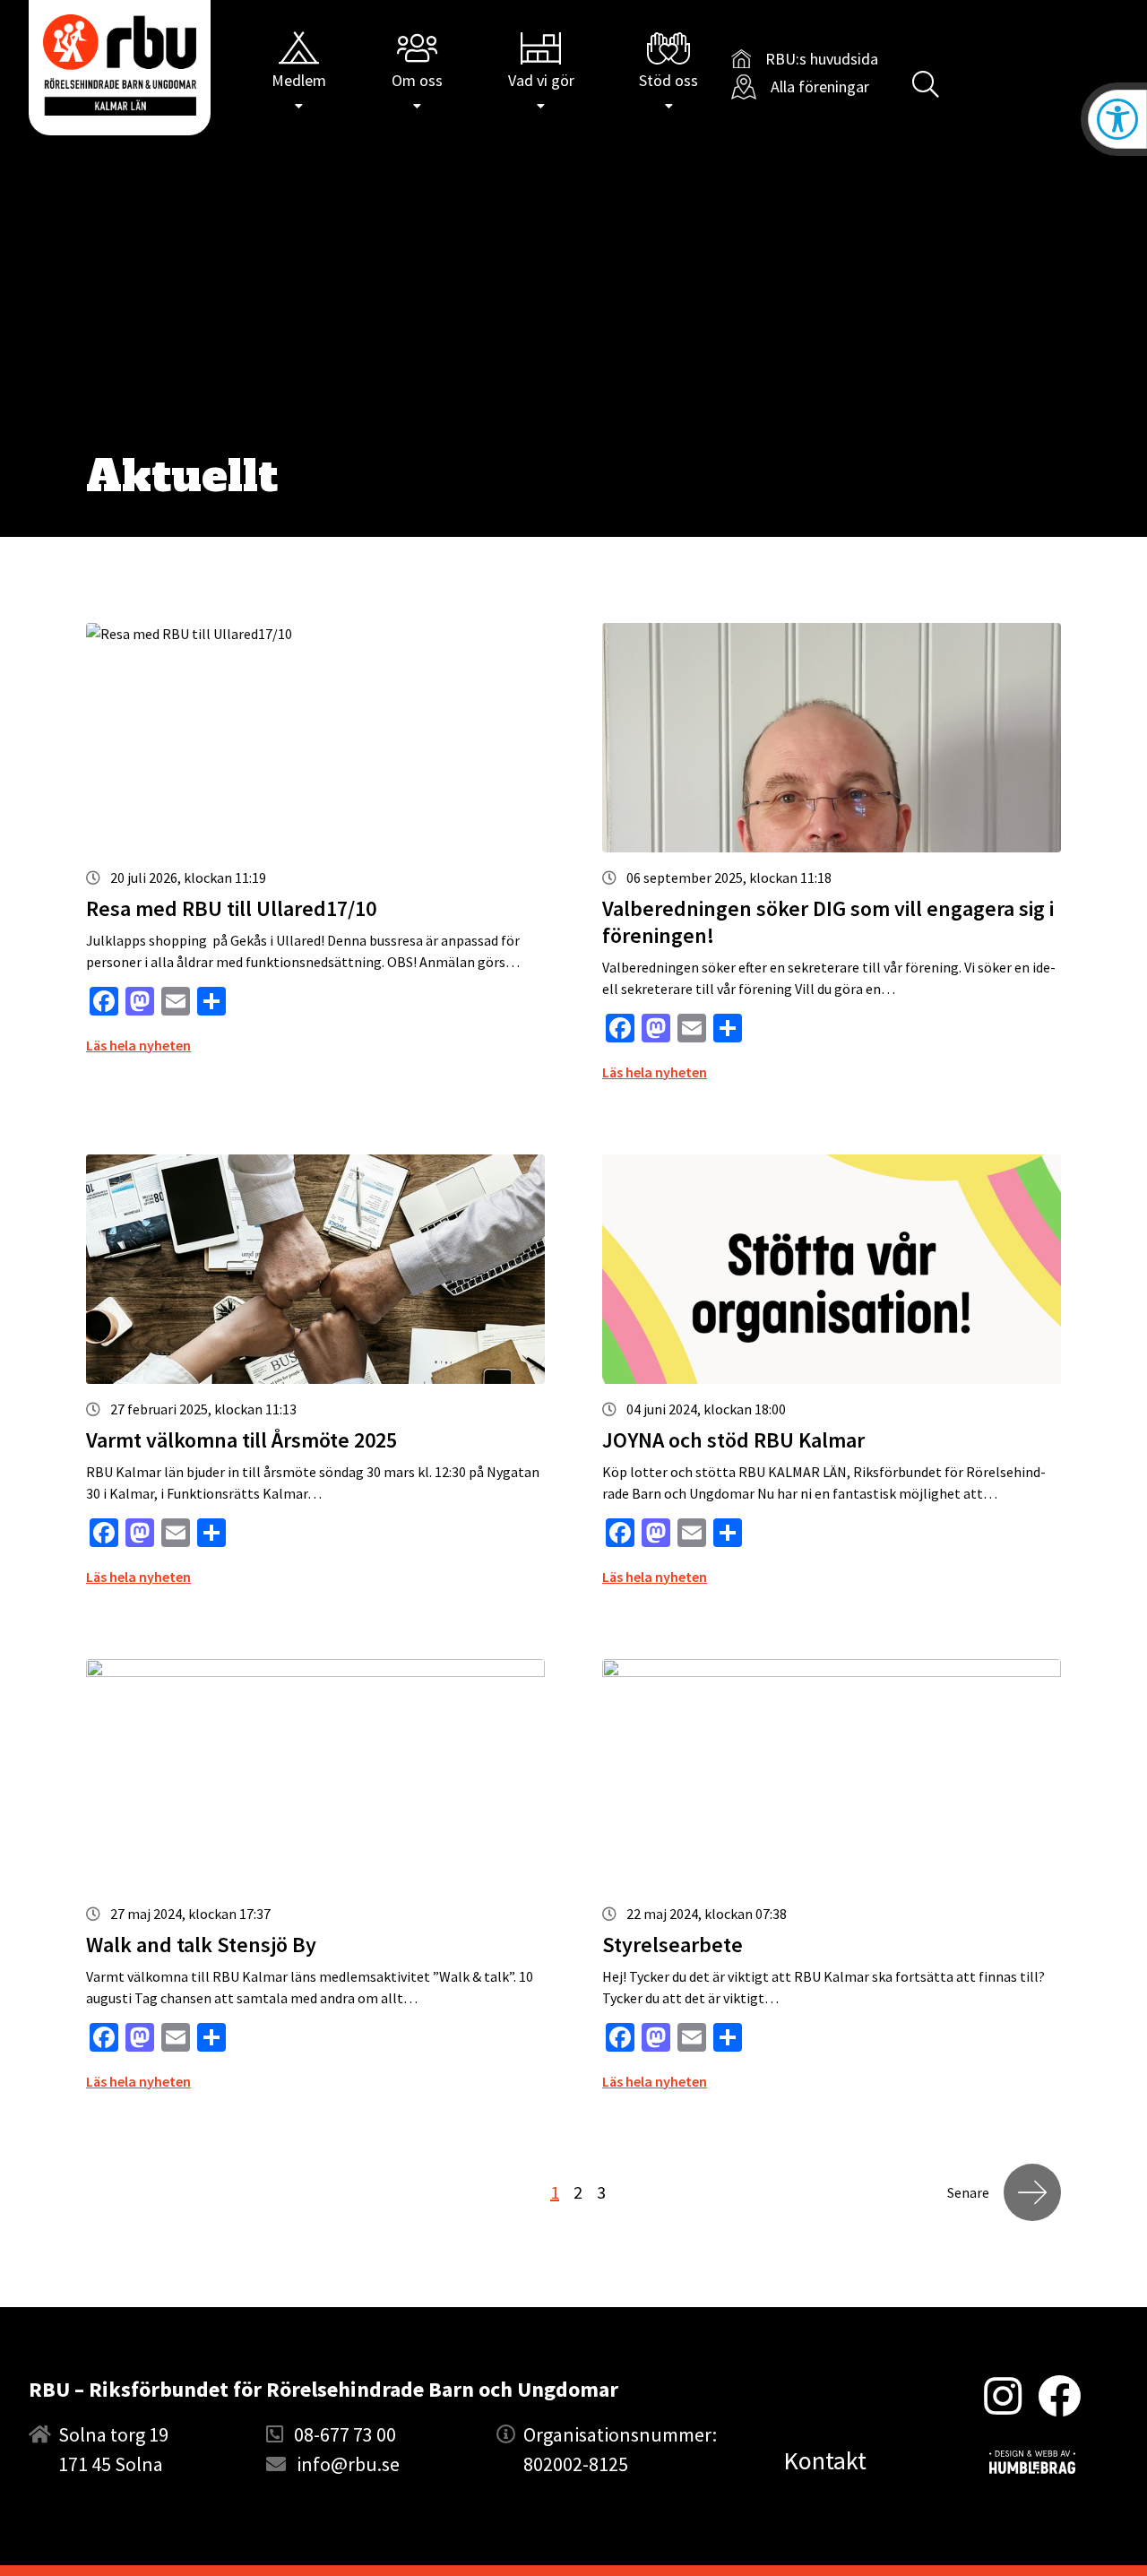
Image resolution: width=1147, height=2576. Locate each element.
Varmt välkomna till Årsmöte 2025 (241, 1440)
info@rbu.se (348, 2464)
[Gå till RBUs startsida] (120, 65)
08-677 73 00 (345, 2434)
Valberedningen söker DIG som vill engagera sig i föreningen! (828, 922)
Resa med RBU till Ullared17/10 (231, 908)
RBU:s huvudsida (805, 60)
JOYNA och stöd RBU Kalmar (733, 1440)
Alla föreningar (820, 86)
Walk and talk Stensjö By (201, 1945)
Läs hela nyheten (138, 1045)
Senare (968, 2192)
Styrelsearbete (673, 1945)
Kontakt (825, 2460)
